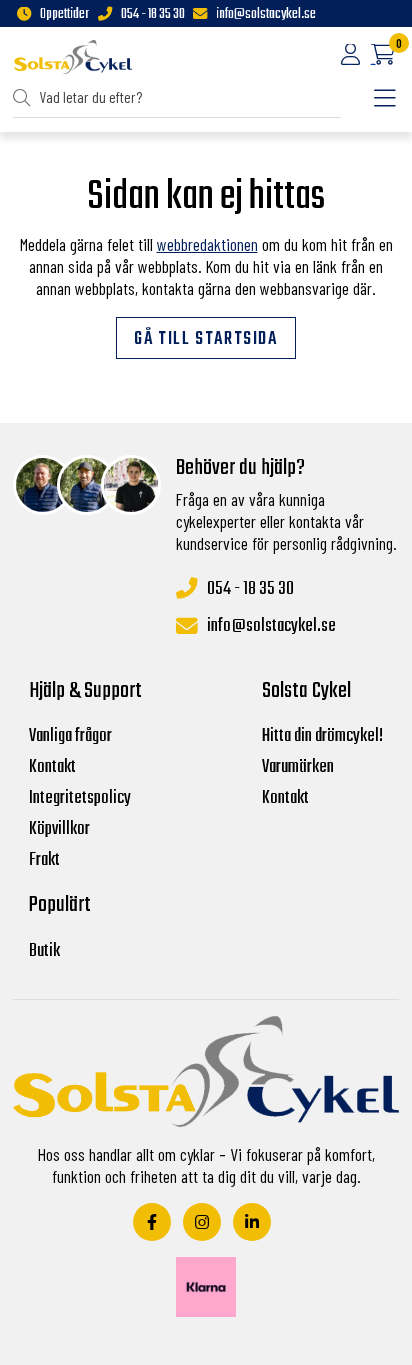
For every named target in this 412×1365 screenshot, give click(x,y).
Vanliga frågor (70, 736)
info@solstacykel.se (266, 15)
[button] (26, 98)
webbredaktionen (207, 244)
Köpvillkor (59, 829)
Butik (44, 951)
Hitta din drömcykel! (322, 736)
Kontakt (52, 767)
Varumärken (298, 767)
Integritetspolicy (80, 798)
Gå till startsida (205, 339)
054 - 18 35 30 (153, 15)
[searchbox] (178, 98)
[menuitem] (177, 98)
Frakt (44, 860)
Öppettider (64, 15)
